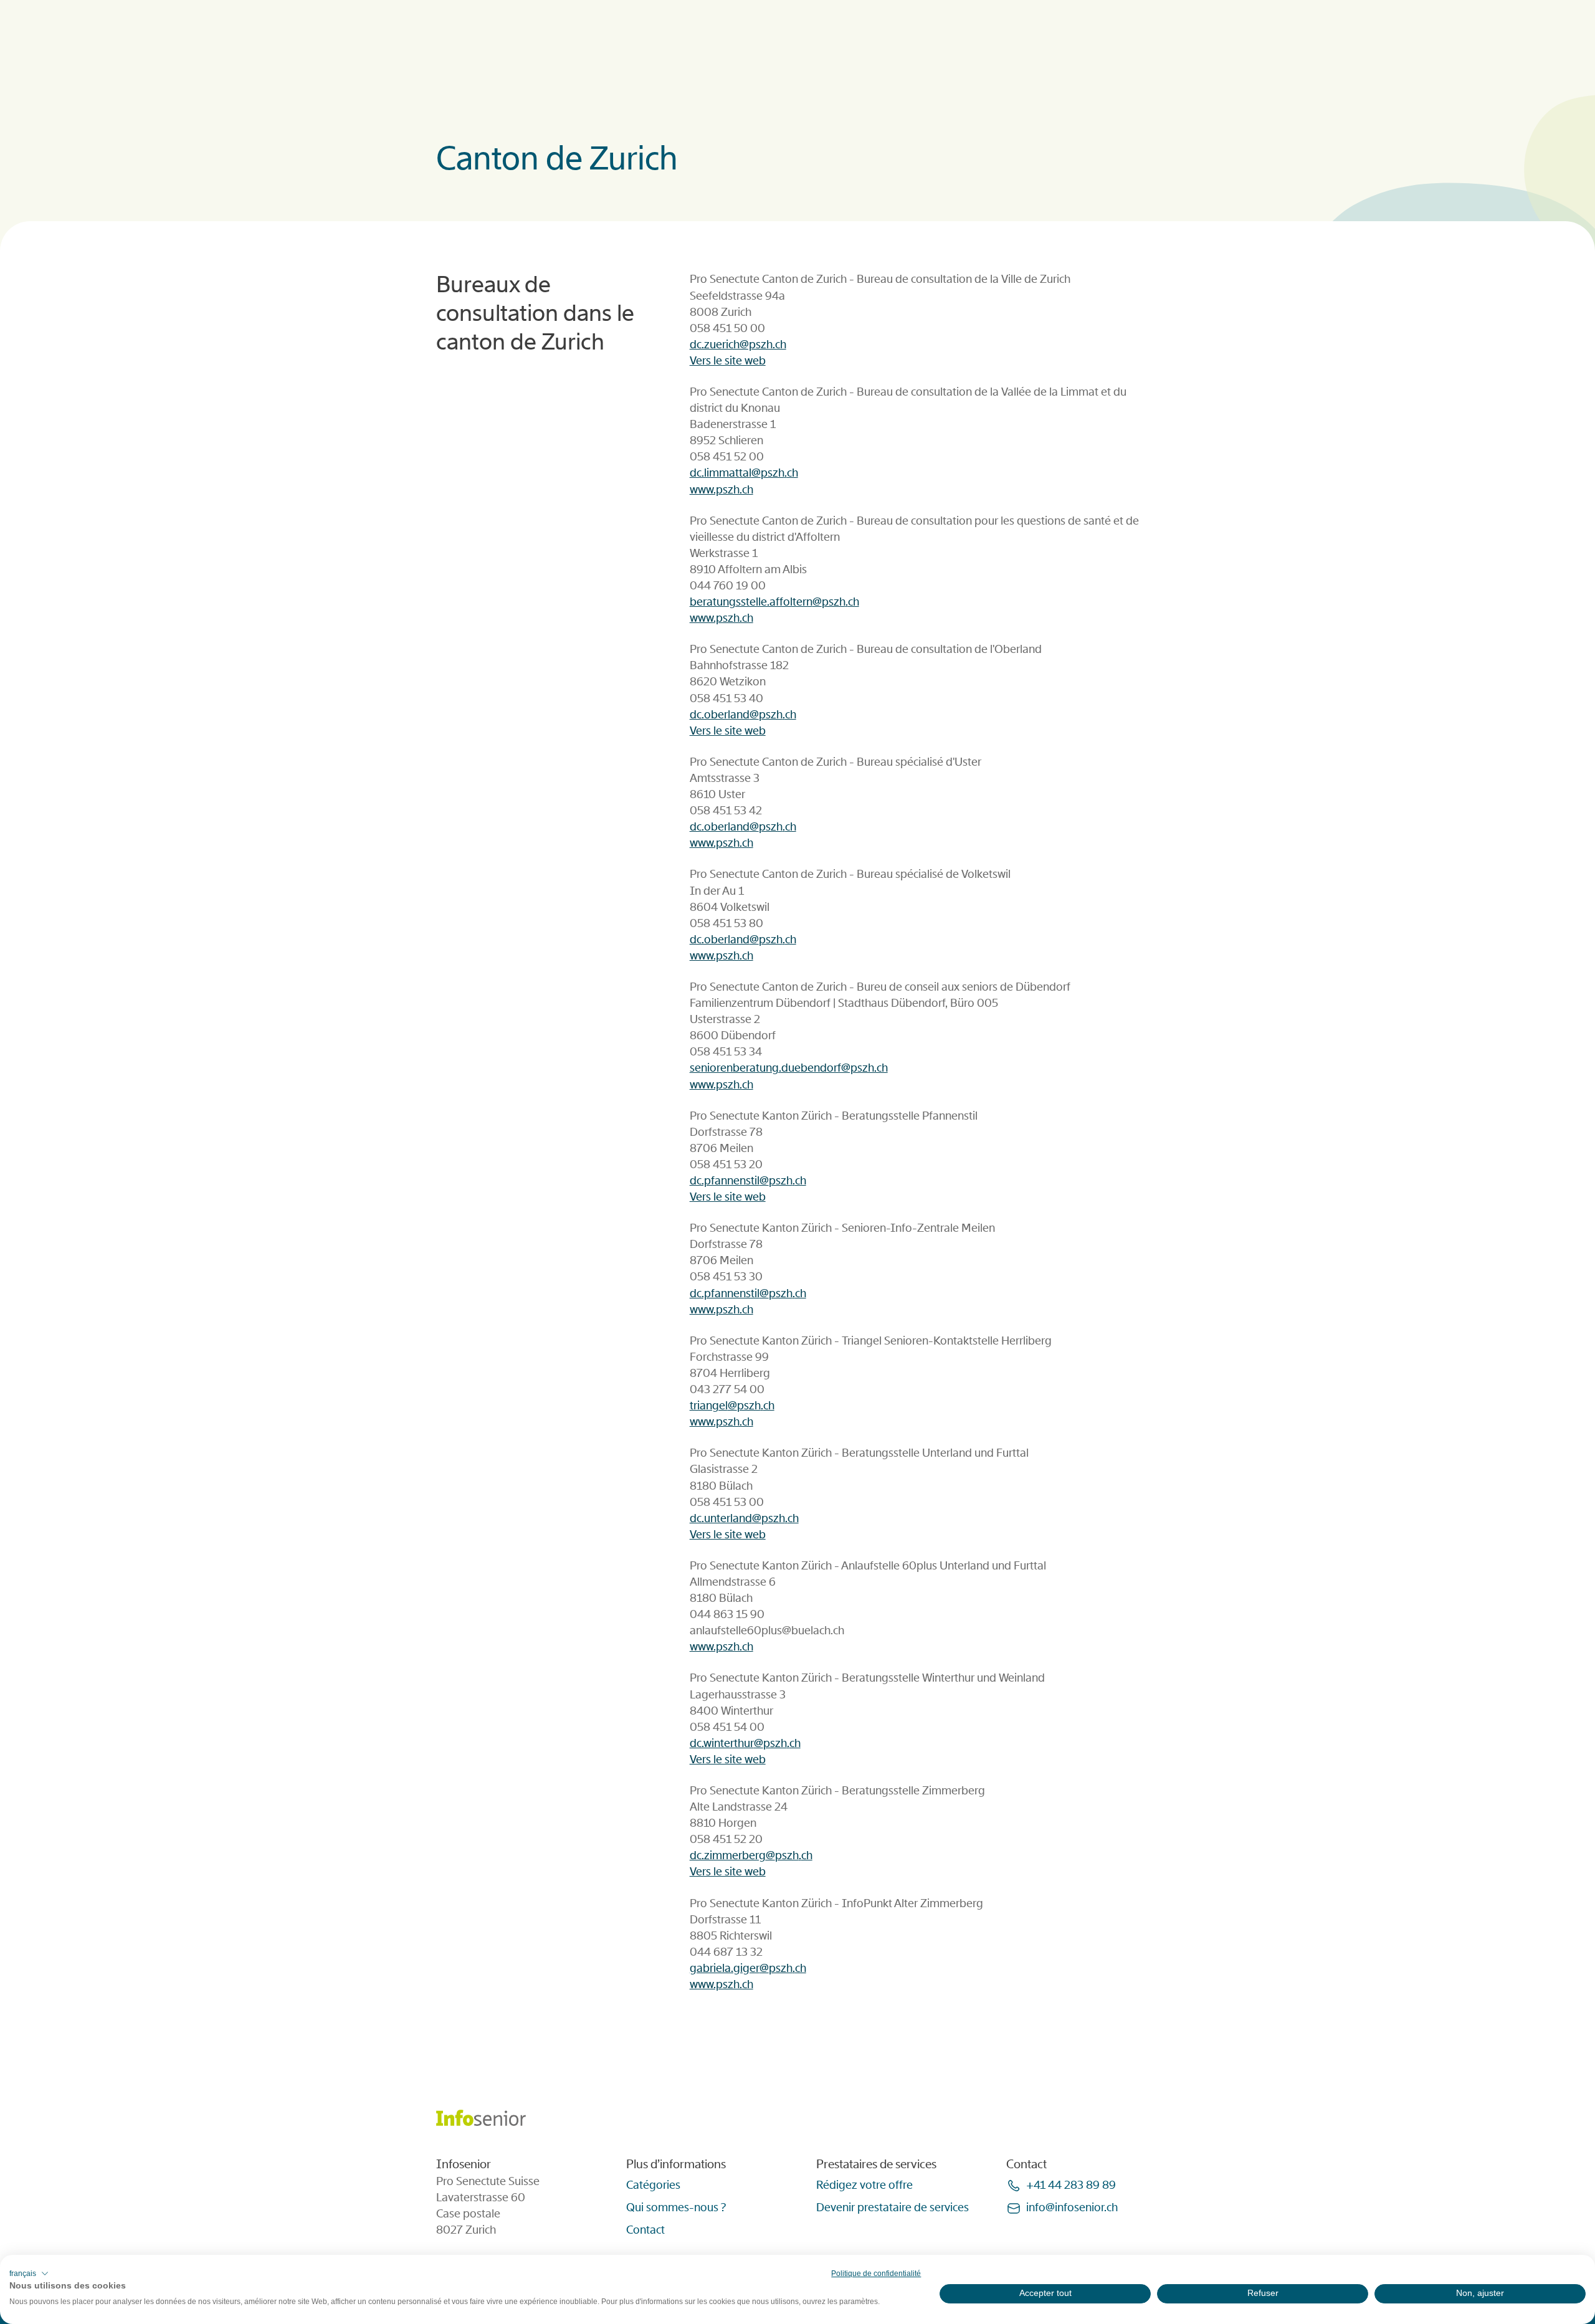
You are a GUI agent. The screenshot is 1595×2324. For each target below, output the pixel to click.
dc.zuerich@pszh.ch (738, 345)
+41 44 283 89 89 (1071, 2185)
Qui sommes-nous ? (676, 2207)
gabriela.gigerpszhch (748, 1968)
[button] (29, 2274)
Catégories (653, 2185)
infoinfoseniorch (1072, 2207)
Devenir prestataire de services (893, 2207)
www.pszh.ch (721, 490)
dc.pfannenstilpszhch (748, 1181)
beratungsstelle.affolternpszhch (774, 602)
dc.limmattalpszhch (744, 473)
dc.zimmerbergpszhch (751, 1855)
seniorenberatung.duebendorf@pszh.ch (789, 1068)
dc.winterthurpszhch (745, 1743)
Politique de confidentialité (876, 2274)
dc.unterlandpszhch (744, 1518)
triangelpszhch (732, 1406)
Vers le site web (728, 361)
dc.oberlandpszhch (743, 715)
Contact (645, 2230)
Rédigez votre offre (864, 2185)
